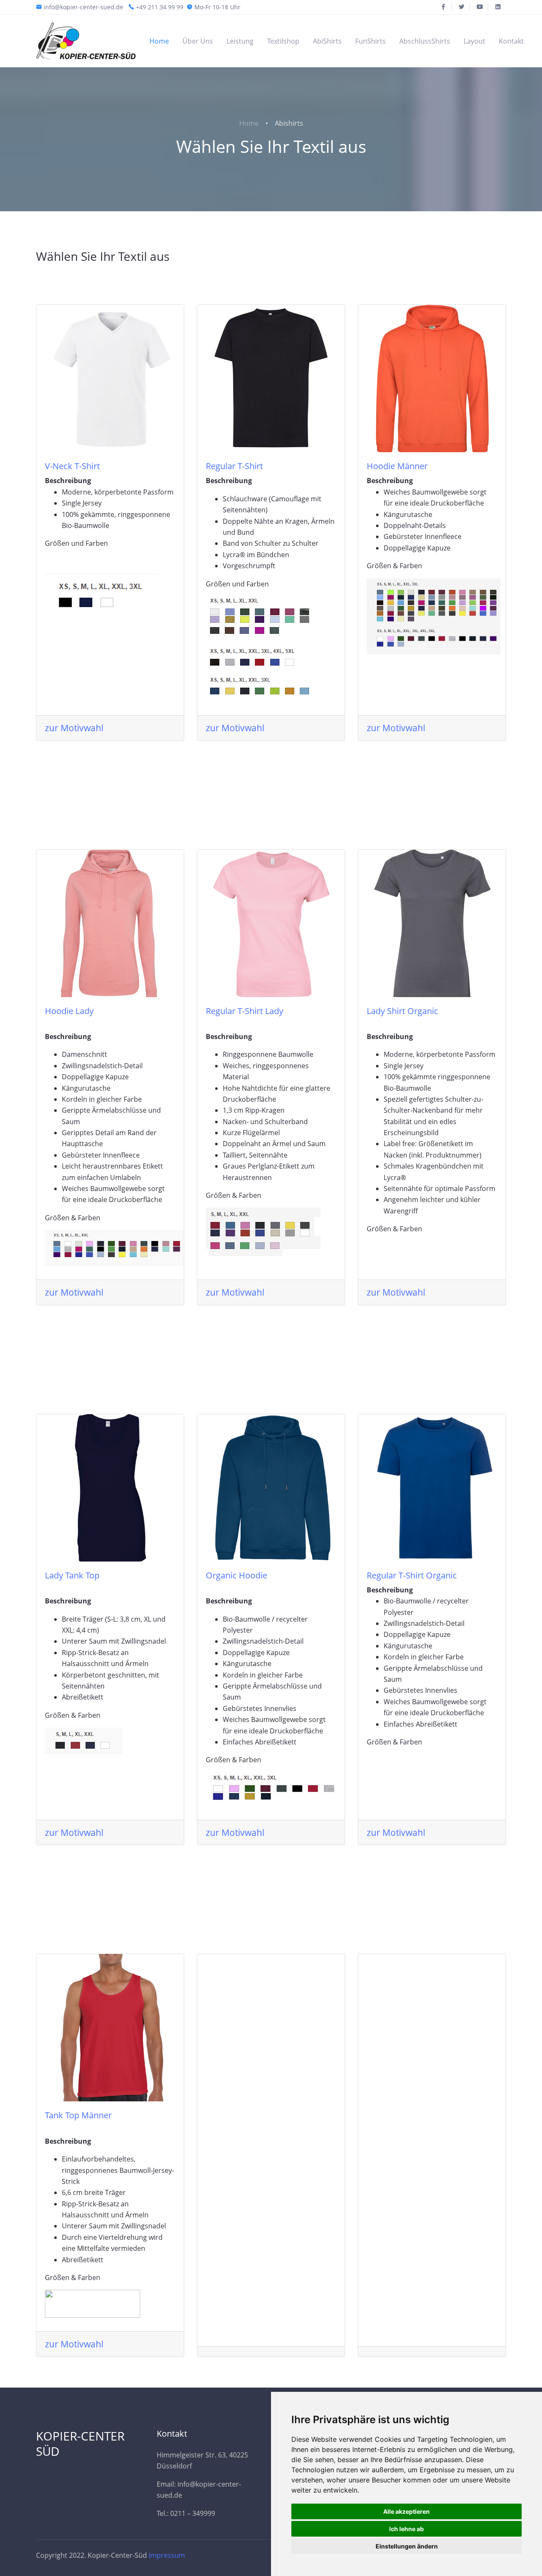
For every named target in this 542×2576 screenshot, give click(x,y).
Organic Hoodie (236, 1575)
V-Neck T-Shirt (72, 466)
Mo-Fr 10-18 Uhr (217, 7)
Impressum (167, 2555)
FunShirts (371, 41)
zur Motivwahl (74, 728)
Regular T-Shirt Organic (412, 1575)
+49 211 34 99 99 (160, 7)
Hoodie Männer (397, 466)
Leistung (240, 41)
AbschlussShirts (425, 41)
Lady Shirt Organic (402, 1011)
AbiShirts (327, 41)
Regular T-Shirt (234, 466)
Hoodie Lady (69, 1011)
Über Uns (198, 41)
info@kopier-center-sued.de (83, 7)
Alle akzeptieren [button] (406, 2511)
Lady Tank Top (72, 1575)
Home (159, 41)
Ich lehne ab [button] (406, 2529)
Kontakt (511, 41)
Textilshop (283, 41)
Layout (474, 41)
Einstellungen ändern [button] (407, 2546)
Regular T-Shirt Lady (245, 1011)
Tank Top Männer (78, 2115)
